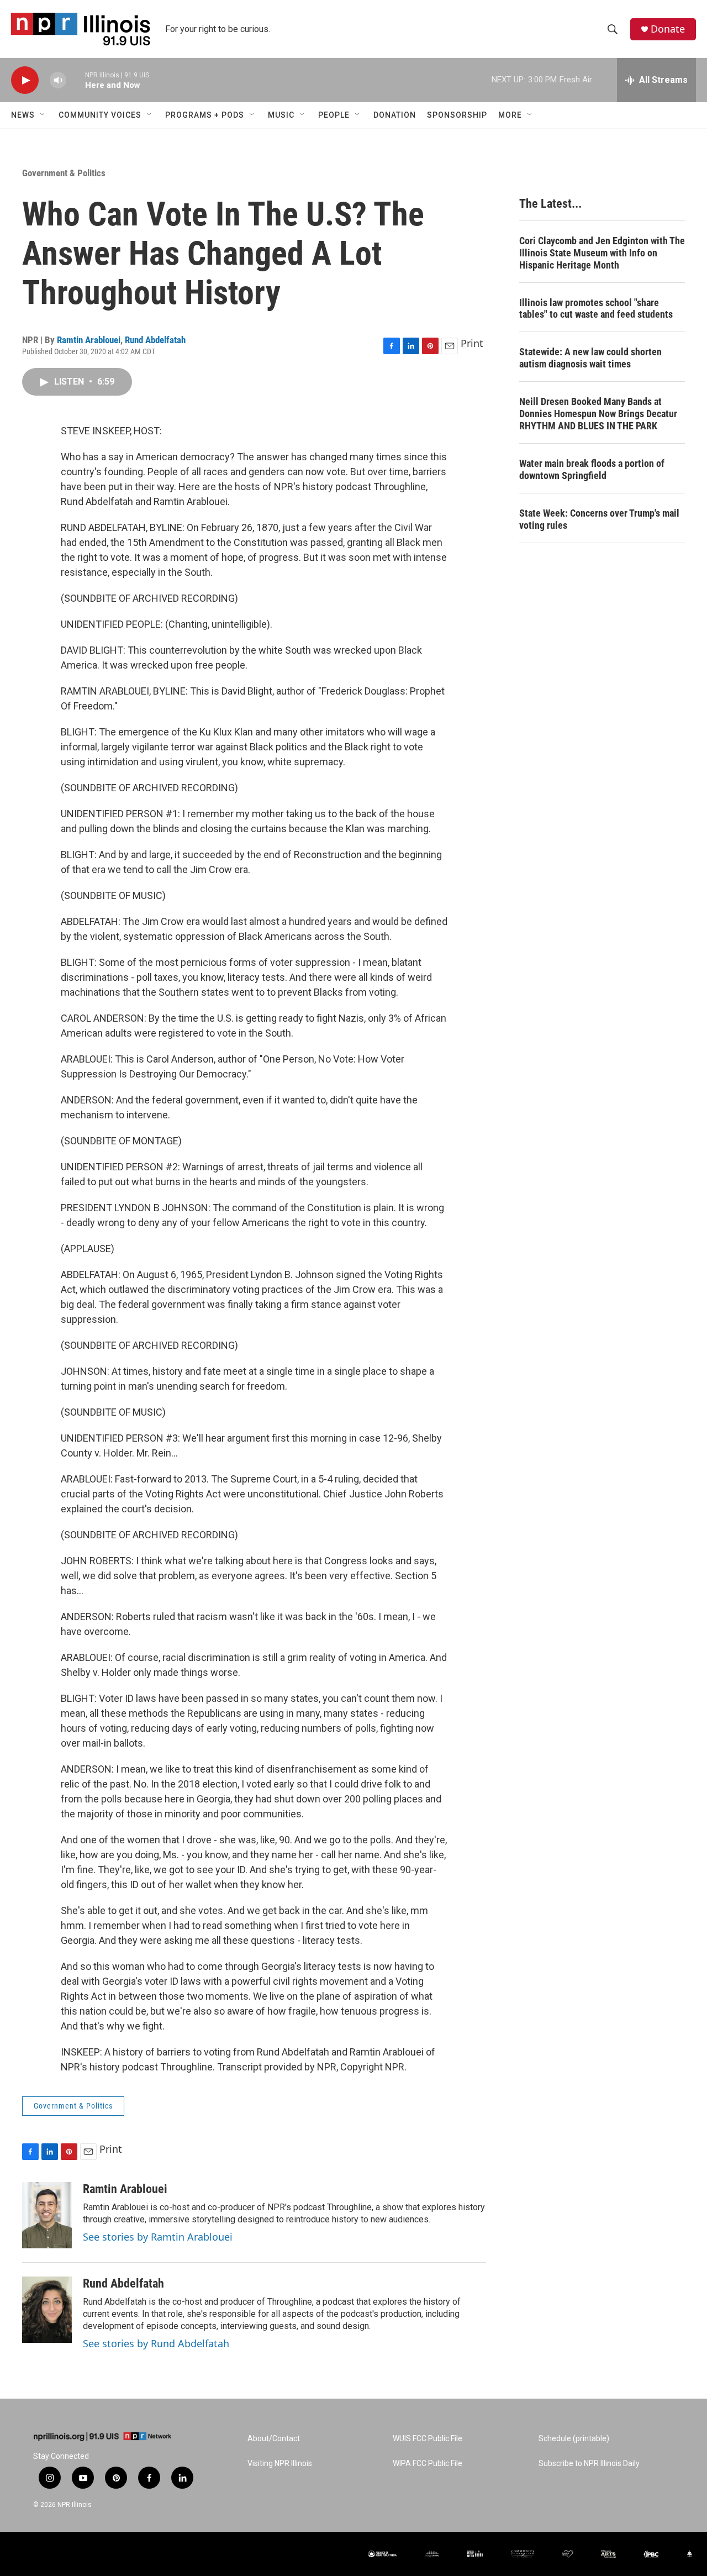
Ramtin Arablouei (89, 340)
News (23, 115)
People (334, 115)
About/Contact (274, 2439)
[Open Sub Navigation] (43, 115)
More (510, 115)
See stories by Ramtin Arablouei (158, 2237)
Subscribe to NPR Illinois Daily (589, 2464)
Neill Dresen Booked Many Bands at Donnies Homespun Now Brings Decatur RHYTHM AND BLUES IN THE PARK (598, 414)
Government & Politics (64, 173)
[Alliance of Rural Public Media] (382, 2554)
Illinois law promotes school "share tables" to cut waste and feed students (596, 309)
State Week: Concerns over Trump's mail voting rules (599, 519)
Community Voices (100, 115)
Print (472, 343)
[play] (25, 80)
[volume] (58, 80)
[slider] (76, 80)
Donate (668, 29)
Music (281, 115)
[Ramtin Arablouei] (47, 2215)
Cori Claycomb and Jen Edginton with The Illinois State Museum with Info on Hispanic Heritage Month (602, 253)
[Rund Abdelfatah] (47, 2310)
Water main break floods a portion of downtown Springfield (592, 469)
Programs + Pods (205, 115)
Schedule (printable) (574, 2439)
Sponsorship (457, 115)
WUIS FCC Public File (428, 2439)
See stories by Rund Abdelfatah (156, 2343)
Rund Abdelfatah (155, 340)
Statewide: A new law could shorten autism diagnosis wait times (590, 358)
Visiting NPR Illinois (280, 2464)
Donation (395, 115)
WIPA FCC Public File (428, 2464)
